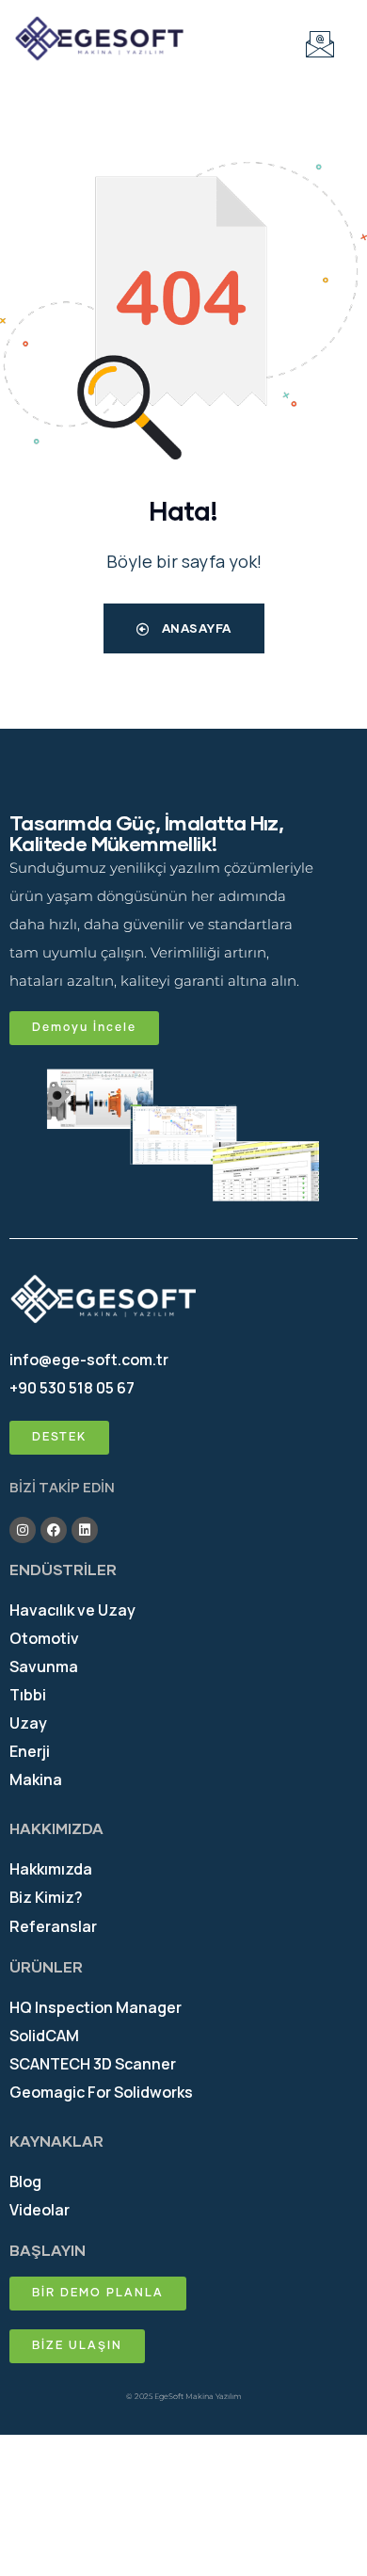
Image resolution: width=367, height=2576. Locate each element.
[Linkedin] (85, 1530)
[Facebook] (54, 1530)
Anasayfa (195, 628)
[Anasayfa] (99, 39)
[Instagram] (23, 1530)
